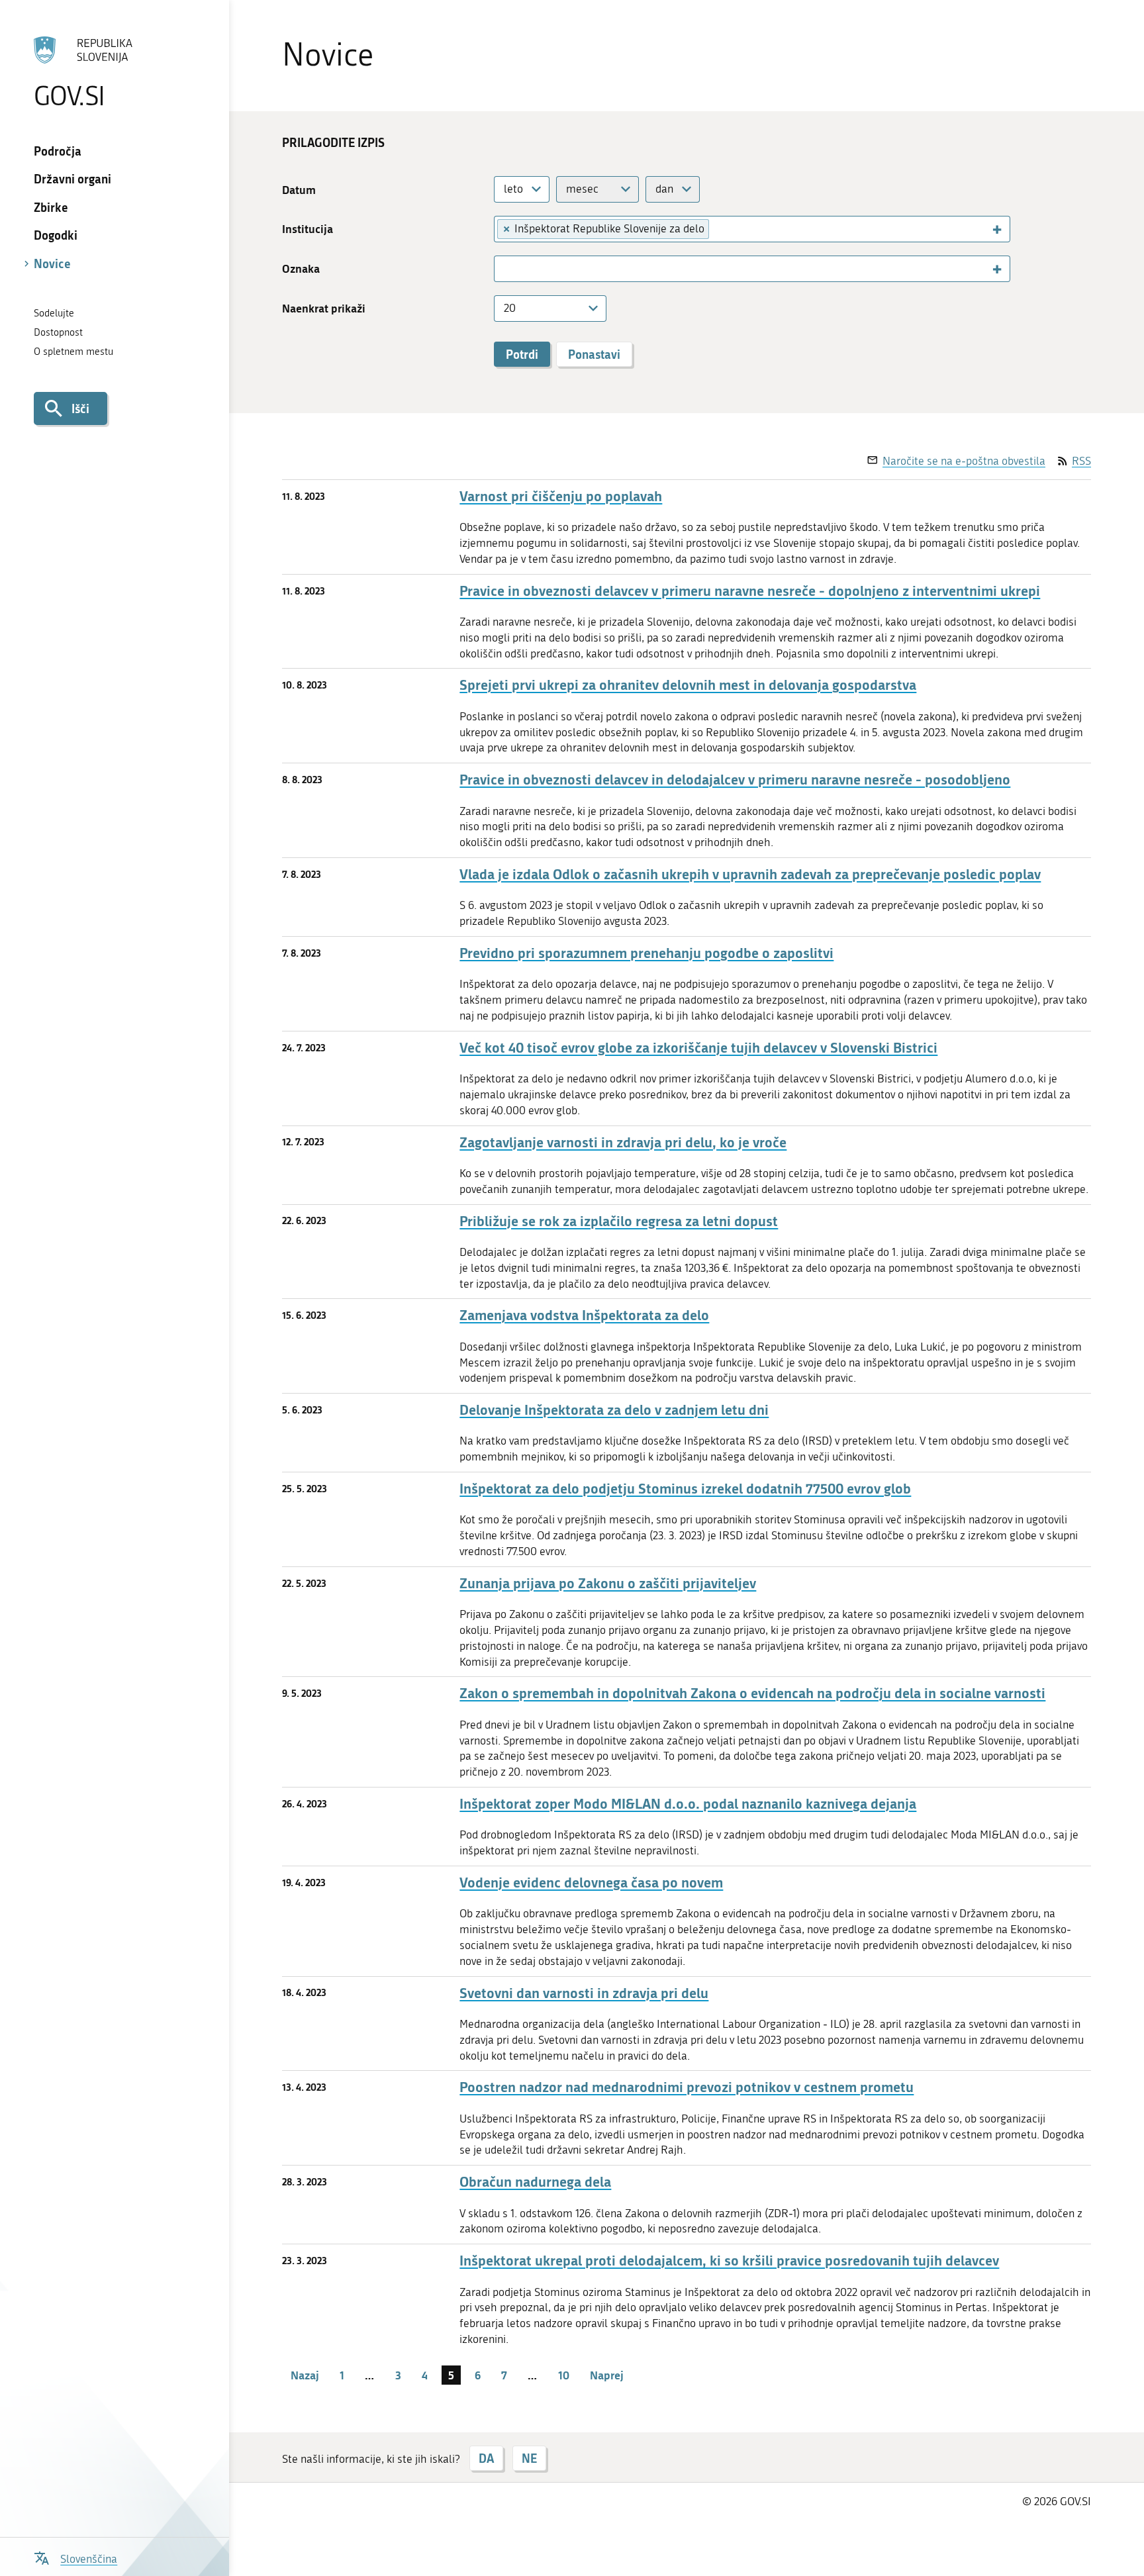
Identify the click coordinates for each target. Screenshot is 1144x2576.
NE (529, 2458)
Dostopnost (58, 332)
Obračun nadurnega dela (535, 2182)
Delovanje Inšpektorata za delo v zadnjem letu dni (614, 1410)
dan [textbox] (664, 189)
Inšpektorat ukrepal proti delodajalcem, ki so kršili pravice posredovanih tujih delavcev (729, 2261)
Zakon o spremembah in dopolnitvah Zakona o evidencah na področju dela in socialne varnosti (752, 1693)
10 (564, 2375)
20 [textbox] (510, 308)
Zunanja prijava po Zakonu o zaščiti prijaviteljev (608, 1583)
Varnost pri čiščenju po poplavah (561, 496)
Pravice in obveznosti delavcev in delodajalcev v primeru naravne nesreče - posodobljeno (735, 780)
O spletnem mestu (73, 352)
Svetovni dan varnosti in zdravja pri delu (584, 1993)
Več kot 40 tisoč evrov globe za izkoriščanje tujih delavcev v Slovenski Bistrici (698, 1048)
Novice (52, 263)
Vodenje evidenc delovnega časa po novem (591, 1883)
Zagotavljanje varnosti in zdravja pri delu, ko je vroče (623, 1142)
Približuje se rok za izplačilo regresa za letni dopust (619, 1221)
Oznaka (301, 268)
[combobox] (522, 189)
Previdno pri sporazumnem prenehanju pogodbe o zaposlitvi (646, 953)
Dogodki (56, 235)
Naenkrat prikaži (324, 308)
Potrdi (522, 354)
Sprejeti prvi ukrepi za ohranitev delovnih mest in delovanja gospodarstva (688, 685)
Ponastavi (594, 354)
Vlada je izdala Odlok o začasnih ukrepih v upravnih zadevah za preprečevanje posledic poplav (750, 874)
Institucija (308, 229)
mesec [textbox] (582, 189)
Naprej (607, 2375)
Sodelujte (54, 313)
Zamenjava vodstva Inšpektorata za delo (584, 1315)
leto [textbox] (513, 189)
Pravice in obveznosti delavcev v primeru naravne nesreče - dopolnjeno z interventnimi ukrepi (750, 591)
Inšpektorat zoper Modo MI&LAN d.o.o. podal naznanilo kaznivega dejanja (688, 1804)
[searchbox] (720, 228)
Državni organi (72, 179)
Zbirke (51, 207)
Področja (58, 151)
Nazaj (305, 2375)
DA (486, 2458)
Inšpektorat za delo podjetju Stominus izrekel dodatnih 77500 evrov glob (685, 1489)
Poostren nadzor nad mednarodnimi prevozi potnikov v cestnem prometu (687, 2087)
